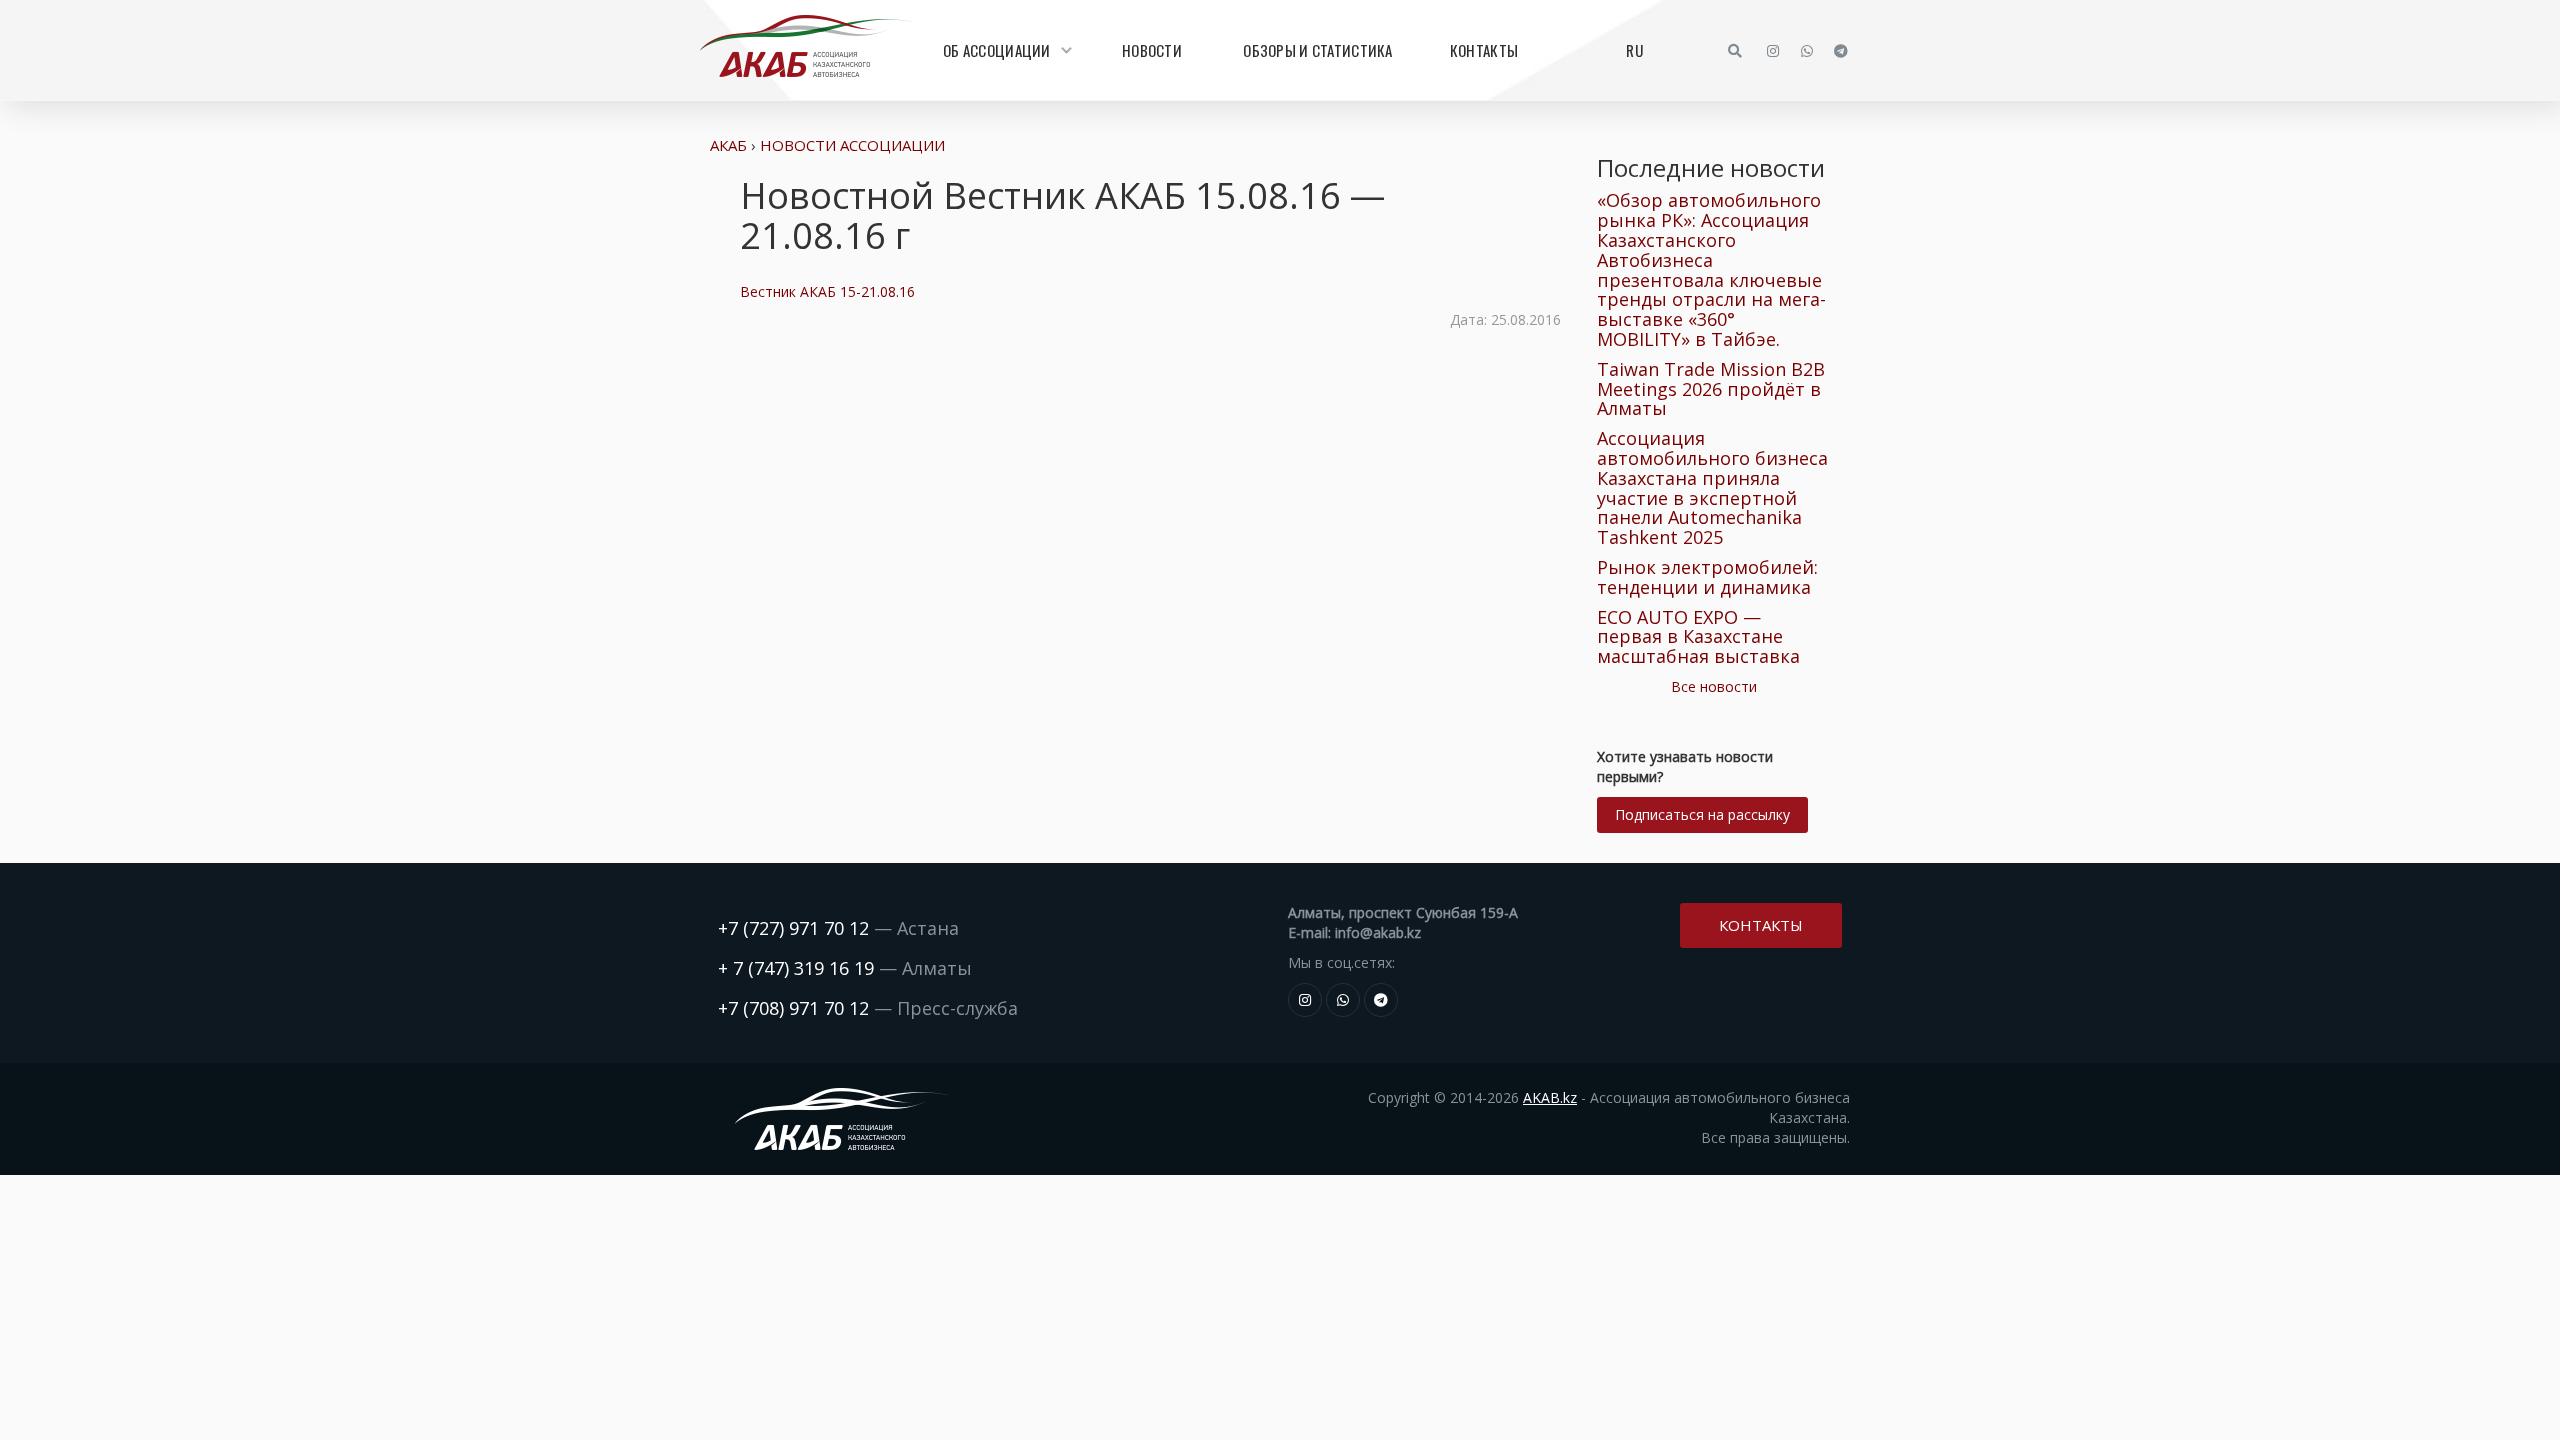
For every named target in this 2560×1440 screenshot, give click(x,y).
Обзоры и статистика (1317, 50)
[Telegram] (1841, 51)
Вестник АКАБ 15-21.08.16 (827, 291)
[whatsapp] (1807, 51)
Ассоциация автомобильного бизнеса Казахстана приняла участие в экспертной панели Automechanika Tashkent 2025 (1712, 487)
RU (1634, 50)
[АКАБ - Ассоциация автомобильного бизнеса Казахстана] (806, 46)
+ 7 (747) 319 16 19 (796, 968)
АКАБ (728, 145)
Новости (1152, 50)
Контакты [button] (1761, 925)
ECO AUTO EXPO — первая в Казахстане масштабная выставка (1698, 637)
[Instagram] (1773, 51)
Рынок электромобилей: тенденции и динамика (1707, 577)
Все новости (1714, 686)
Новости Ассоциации (852, 145)
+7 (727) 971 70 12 (793, 928)
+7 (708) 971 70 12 (793, 1008)
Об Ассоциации (997, 50)
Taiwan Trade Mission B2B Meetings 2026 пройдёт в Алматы (1711, 389)
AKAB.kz (1550, 1097)
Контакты (1484, 50)
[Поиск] (1735, 51)
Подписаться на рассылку (1702, 814)
